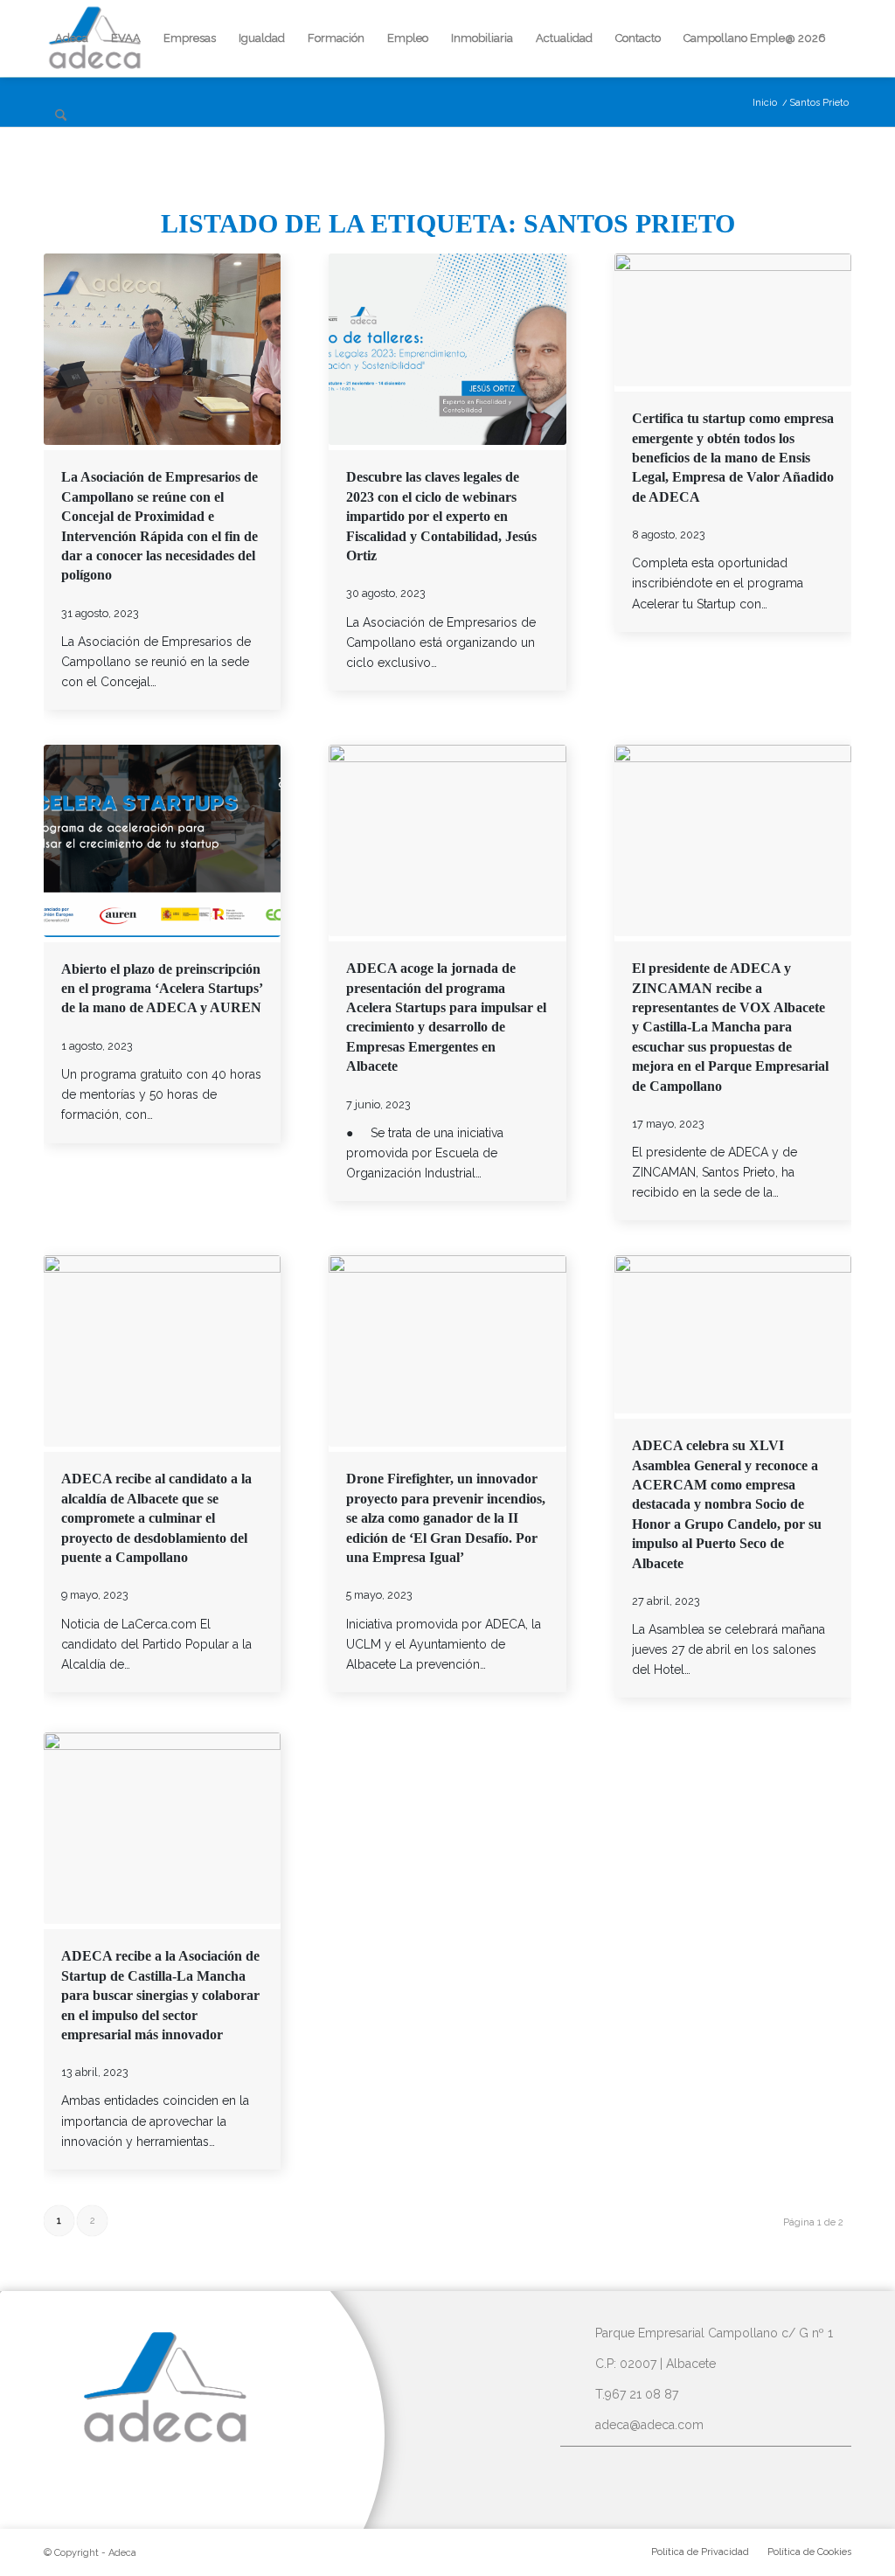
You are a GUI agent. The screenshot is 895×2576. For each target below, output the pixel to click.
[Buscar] (61, 115)
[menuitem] (72, 38)
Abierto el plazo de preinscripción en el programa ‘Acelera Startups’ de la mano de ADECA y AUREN (162, 989)
